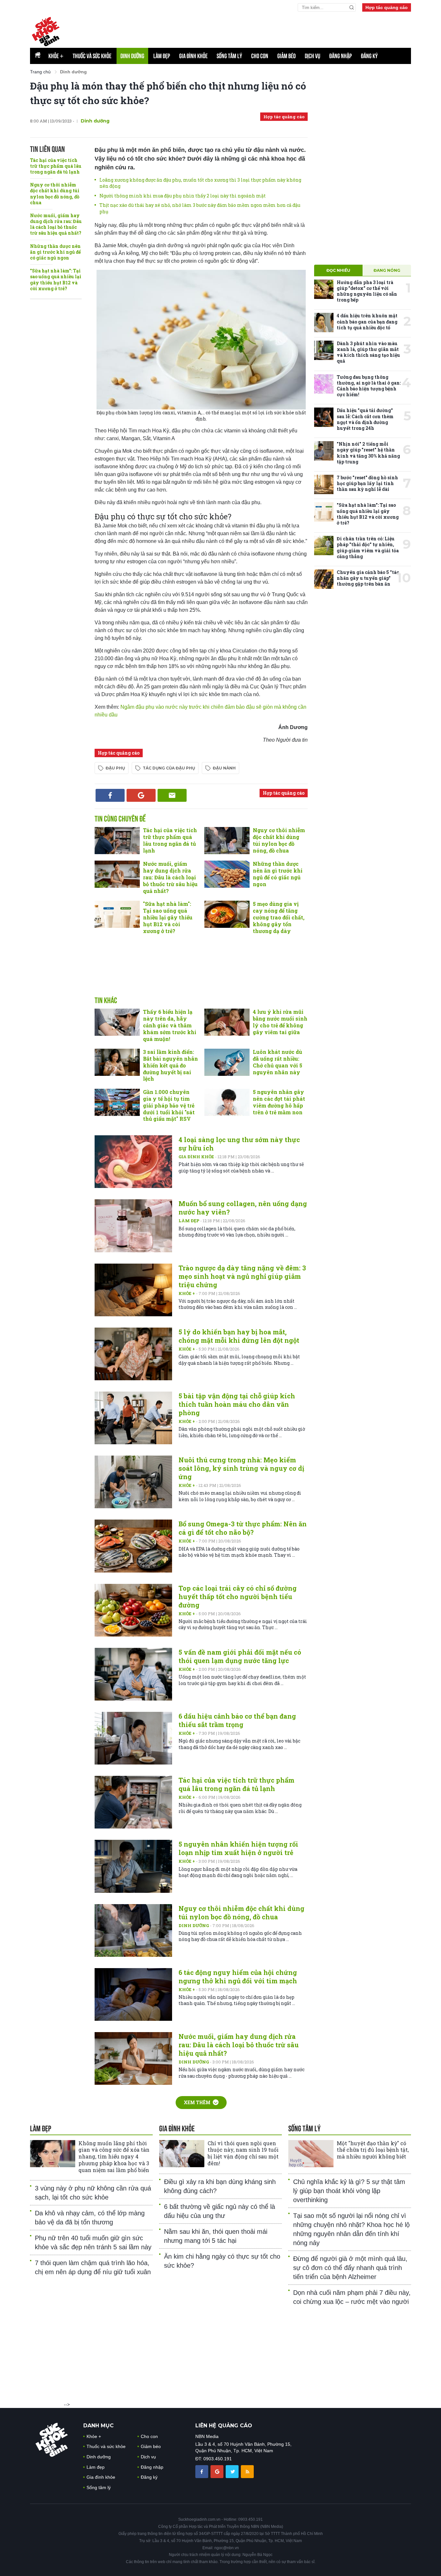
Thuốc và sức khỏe (92, 56)
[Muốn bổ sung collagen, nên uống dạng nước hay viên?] (133, 1226)
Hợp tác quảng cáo (387, 7)
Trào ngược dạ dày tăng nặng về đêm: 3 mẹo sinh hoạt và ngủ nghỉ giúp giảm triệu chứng (242, 1276)
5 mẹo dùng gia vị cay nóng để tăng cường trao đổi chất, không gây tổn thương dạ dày (279, 917)
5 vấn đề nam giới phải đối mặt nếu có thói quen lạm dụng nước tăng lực (240, 1656)
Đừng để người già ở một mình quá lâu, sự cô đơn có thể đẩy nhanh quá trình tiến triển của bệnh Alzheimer (350, 2268)
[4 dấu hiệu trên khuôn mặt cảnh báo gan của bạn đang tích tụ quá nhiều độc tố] (324, 323)
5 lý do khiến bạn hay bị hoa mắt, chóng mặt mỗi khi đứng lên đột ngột (239, 1336)
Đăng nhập (341, 56)
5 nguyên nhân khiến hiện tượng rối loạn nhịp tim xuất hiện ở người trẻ (238, 1848)
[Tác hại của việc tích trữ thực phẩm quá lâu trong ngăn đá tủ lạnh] (117, 841)
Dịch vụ (313, 56)
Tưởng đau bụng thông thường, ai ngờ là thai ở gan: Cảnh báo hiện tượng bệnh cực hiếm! (369, 386)
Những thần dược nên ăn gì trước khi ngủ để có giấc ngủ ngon (55, 252)
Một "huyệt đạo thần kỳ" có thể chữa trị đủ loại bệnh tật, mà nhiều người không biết (373, 2150)
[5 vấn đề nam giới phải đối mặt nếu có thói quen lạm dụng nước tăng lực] (133, 1674)
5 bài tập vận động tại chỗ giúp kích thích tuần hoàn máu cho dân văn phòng (237, 1404)
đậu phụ (115, 768)
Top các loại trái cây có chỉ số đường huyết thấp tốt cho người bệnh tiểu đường (238, 1596)
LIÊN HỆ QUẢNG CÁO (224, 2426)
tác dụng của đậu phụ (169, 768)
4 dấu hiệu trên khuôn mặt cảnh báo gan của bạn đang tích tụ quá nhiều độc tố (367, 321)
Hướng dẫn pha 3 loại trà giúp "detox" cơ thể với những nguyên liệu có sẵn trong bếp (367, 291)
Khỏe (56, 56)
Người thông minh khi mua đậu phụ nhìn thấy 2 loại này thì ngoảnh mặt (183, 196)
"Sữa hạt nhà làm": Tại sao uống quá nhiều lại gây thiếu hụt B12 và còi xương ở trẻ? (56, 280)
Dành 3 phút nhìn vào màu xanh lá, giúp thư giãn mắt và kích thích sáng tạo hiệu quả (368, 352)
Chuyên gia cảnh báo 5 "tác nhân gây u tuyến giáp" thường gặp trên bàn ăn (368, 578)
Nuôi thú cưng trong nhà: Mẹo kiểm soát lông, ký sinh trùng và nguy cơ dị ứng (241, 1468)
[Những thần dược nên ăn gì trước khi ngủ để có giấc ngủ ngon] (227, 874)
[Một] (311, 2154)
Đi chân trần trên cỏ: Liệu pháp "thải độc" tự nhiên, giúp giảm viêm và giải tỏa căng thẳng (368, 547)
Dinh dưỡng (132, 56)
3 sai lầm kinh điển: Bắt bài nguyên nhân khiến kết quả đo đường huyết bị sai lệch (170, 1065)
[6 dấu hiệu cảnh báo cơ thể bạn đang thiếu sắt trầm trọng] (133, 1738)
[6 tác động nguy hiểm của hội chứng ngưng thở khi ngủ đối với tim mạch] (133, 1994)
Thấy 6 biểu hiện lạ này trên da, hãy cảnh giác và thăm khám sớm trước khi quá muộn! (170, 1025)
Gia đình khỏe (193, 56)
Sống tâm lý (229, 56)
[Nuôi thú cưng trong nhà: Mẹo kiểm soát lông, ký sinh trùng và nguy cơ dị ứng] (133, 1482)
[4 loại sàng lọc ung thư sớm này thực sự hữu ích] (133, 1162)
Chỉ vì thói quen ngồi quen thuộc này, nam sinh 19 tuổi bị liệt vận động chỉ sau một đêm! (243, 2153)
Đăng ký (369, 56)
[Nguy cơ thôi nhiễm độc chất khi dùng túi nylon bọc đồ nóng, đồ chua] (227, 841)
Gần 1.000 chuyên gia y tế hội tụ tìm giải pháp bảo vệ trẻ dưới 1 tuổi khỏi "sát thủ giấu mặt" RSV (169, 1105)
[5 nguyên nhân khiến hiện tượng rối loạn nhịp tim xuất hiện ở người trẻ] (133, 1866)
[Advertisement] (254, 29)
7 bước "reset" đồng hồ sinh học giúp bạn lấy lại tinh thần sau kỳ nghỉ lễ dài (367, 483)
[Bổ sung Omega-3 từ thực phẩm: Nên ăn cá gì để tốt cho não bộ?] (133, 1546)
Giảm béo (287, 56)
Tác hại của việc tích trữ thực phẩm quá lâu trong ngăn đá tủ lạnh (56, 166)
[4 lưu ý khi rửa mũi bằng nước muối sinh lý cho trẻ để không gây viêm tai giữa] (227, 1022)
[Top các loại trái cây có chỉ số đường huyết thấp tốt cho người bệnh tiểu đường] (133, 1610)
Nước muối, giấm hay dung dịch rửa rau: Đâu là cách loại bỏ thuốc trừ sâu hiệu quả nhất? (56, 224)
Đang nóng (387, 270)
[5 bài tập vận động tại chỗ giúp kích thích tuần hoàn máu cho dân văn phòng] (133, 1418)
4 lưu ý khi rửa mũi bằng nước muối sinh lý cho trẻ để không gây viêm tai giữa (280, 1022)
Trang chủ (40, 72)
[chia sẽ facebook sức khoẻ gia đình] (202, 2471)
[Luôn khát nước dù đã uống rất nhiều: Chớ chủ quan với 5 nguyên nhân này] (227, 1062)
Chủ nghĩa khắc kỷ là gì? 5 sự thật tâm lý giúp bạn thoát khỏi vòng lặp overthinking (349, 2191)
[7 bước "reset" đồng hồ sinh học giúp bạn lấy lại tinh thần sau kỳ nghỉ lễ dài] (324, 484)
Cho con (260, 56)
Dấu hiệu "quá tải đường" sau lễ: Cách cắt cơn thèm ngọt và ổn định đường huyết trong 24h (365, 419)
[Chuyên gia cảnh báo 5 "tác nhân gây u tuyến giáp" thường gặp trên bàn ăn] (324, 579)
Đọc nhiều (338, 270)
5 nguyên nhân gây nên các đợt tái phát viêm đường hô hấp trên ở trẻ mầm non (279, 1102)
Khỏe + (187, 1293)
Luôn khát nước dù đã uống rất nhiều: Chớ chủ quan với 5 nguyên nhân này (277, 1062)
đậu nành (224, 768)
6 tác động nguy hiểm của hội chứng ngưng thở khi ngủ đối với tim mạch (238, 1977)
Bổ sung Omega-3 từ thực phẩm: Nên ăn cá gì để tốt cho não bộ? (243, 1528)
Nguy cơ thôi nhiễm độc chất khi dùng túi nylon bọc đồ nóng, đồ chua (55, 194)
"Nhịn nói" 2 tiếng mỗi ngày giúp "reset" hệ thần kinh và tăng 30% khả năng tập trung (368, 453)
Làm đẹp (162, 56)
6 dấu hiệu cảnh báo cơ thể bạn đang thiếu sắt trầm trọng (237, 1720)
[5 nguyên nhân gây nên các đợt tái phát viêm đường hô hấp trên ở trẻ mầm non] (227, 1102)
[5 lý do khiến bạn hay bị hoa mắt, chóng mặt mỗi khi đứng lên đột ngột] (133, 1354)
